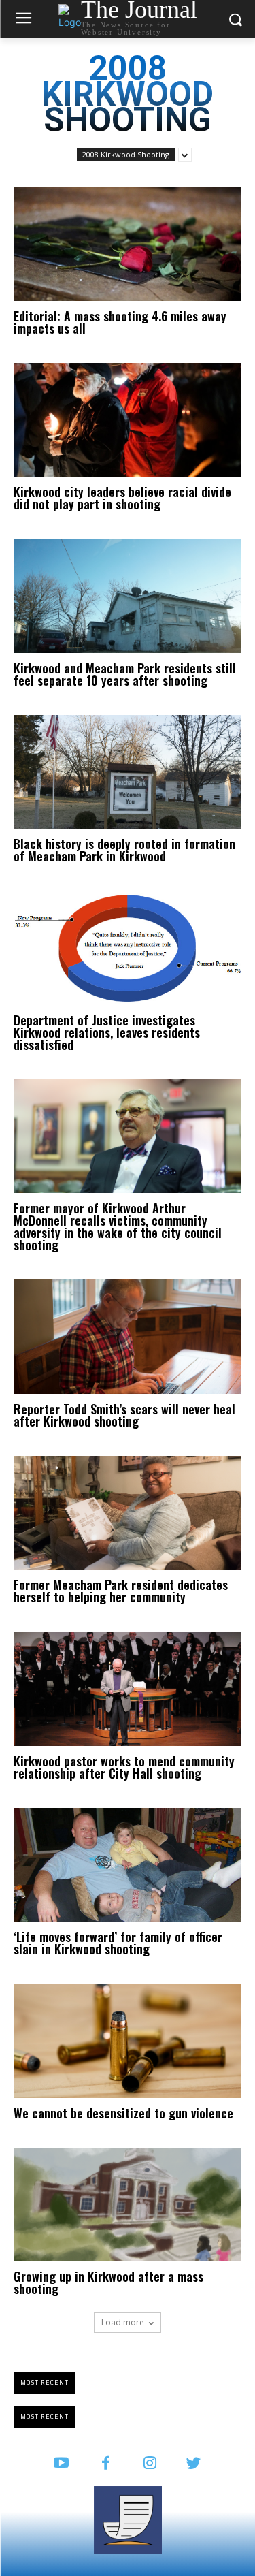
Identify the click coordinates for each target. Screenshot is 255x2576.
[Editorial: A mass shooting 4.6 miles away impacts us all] (128, 244)
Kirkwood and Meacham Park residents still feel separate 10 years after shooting (125, 674)
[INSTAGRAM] (150, 2464)
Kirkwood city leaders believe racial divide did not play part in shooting (122, 498)
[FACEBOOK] (106, 2464)
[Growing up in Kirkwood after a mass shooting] (128, 2205)
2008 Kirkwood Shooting (126, 154)
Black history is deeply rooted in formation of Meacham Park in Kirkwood (124, 850)
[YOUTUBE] (62, 2464)
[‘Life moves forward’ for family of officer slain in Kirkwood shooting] (128, 1865)
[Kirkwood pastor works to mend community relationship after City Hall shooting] (128, 1689)
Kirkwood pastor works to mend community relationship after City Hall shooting (124, 1767)
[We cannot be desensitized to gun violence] (128, 2041)
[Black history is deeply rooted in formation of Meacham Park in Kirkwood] (128, 772)
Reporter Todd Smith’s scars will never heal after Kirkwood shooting (124, 1415)
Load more (123, 2322)
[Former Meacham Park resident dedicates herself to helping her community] (128, 1513)
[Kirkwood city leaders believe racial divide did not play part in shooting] (128, 420)
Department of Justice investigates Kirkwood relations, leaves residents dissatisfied (107, 1032)
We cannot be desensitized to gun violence (123, 2113)
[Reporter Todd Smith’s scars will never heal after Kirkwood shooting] (128, 1337)
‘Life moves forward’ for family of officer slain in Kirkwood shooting (118, 1943)
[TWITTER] (194, 2464)
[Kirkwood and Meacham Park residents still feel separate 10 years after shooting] (128, 596)
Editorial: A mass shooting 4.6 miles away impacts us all (120, 322)
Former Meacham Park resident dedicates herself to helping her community (121, 1591)
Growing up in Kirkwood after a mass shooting (108, 2283)
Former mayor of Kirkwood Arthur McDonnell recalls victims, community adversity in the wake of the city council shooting (118, 1226)
